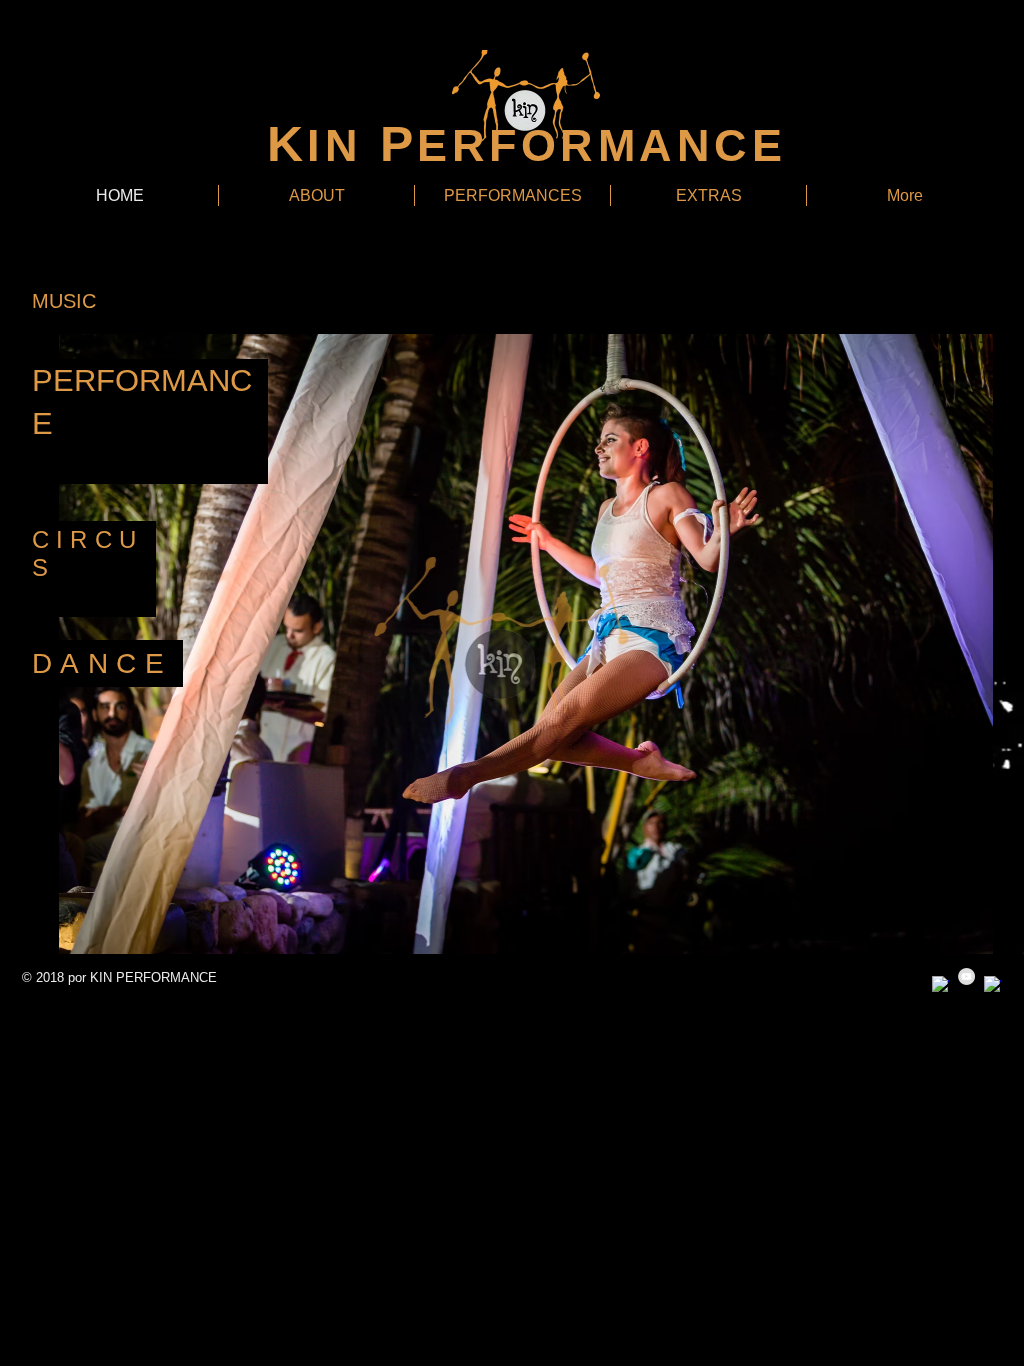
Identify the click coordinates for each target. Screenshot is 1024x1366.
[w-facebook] (940, 984)
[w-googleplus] (992, 984)
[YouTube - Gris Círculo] (966, 976)
